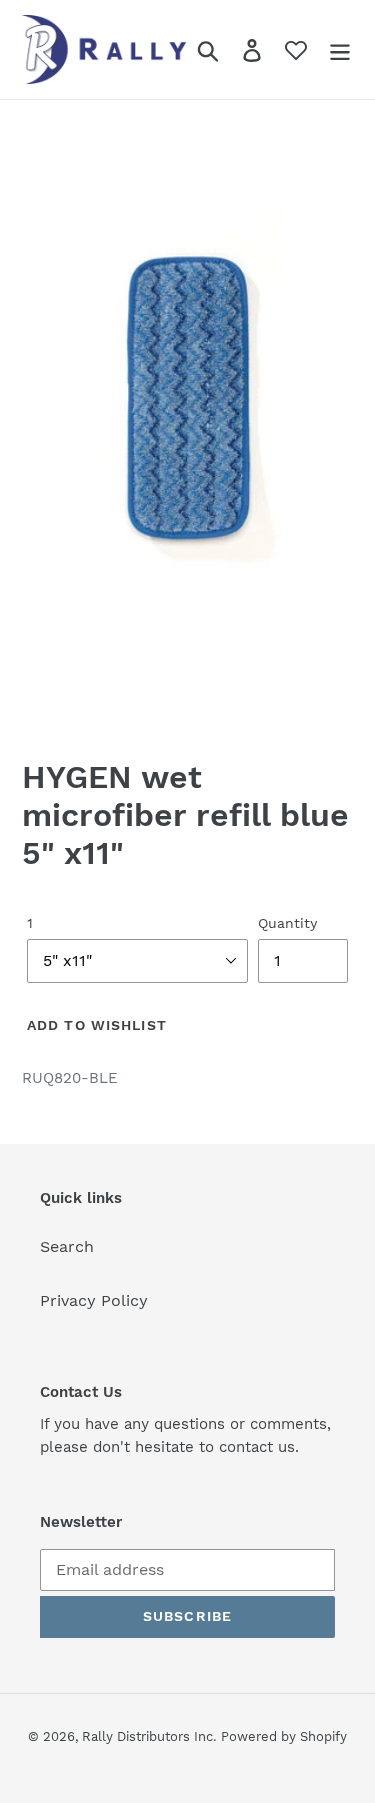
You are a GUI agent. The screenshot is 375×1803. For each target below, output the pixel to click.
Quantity (287, 923)
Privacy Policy (94, 1300)
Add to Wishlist (97, 1025)
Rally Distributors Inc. (149, 1736)
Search (67, 1246)
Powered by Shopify (284, 1736)
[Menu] (340, 49)
